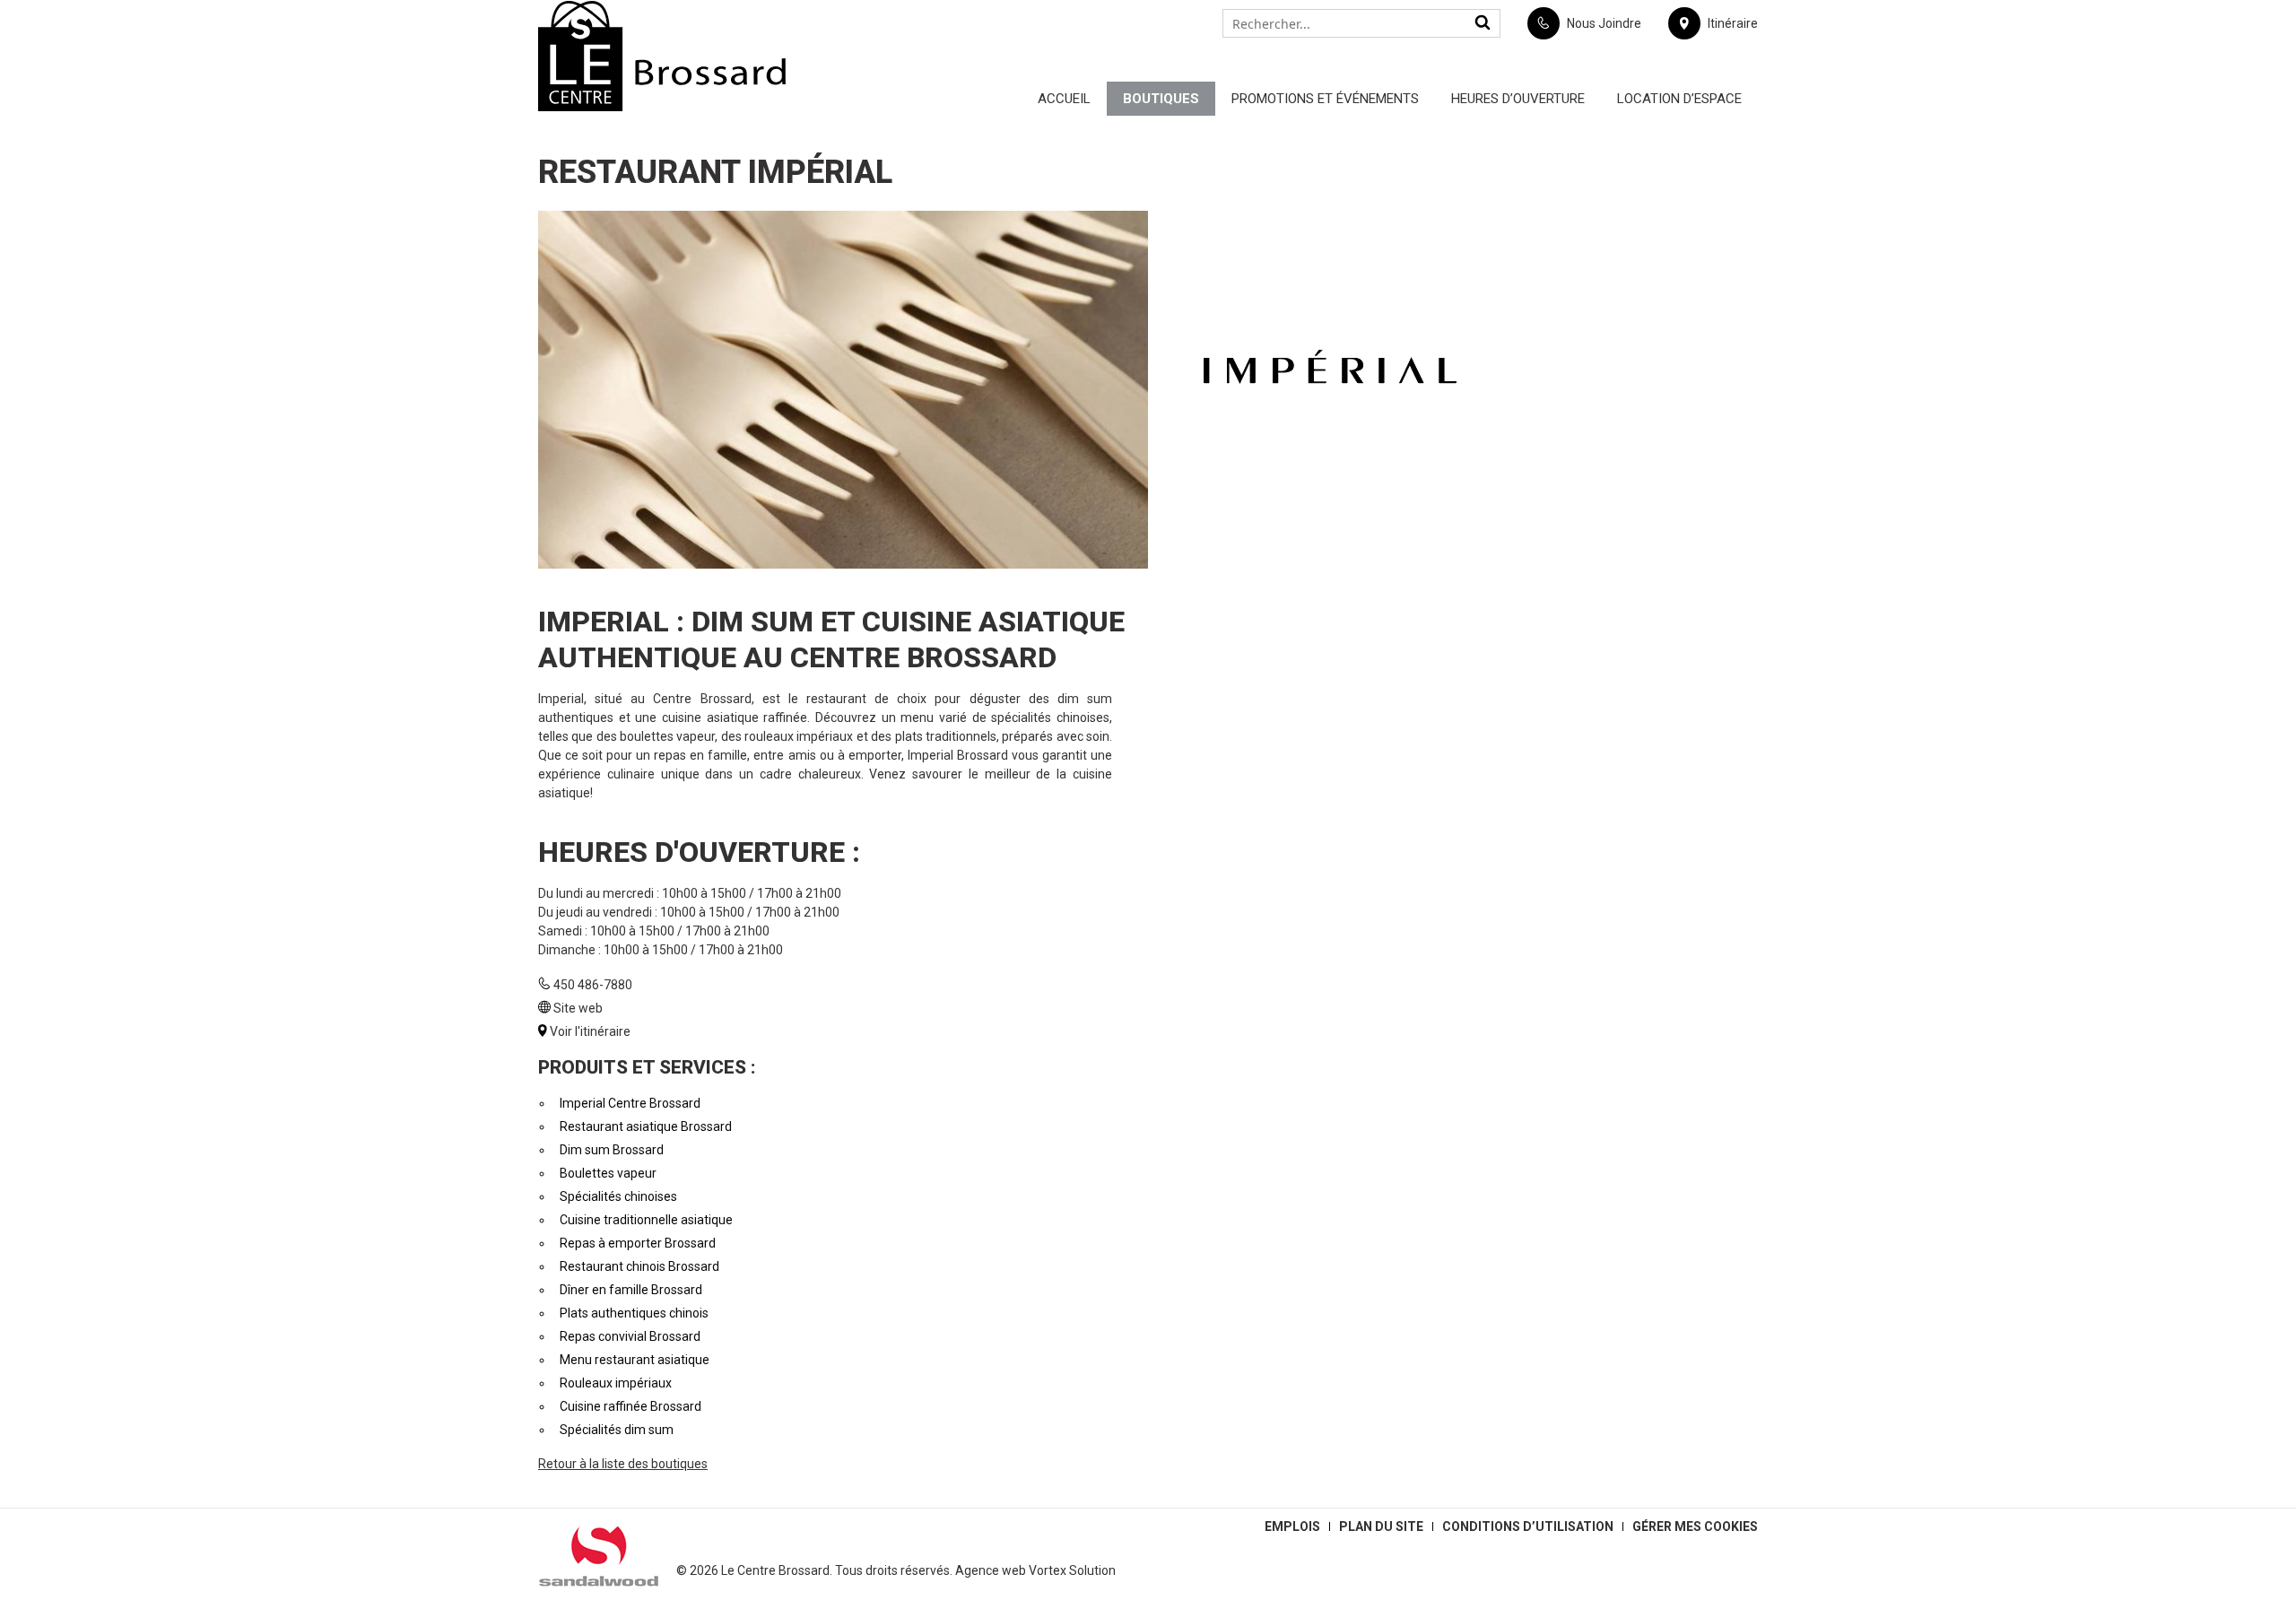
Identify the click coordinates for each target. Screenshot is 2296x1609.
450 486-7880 (593, 985)
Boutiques (1161, 99)
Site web (578, 1008)
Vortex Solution (1072, 1570)
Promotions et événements (1325, 99)
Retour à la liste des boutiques (623, 1464)
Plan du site (1381, 1526)
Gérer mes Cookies (1695, 1526)
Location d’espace (1679, 99)
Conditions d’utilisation (1528, 1526)
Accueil (1064, 99)
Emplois (1292, 1526)
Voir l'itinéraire (590, 1031)
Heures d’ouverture (1518, 99)
